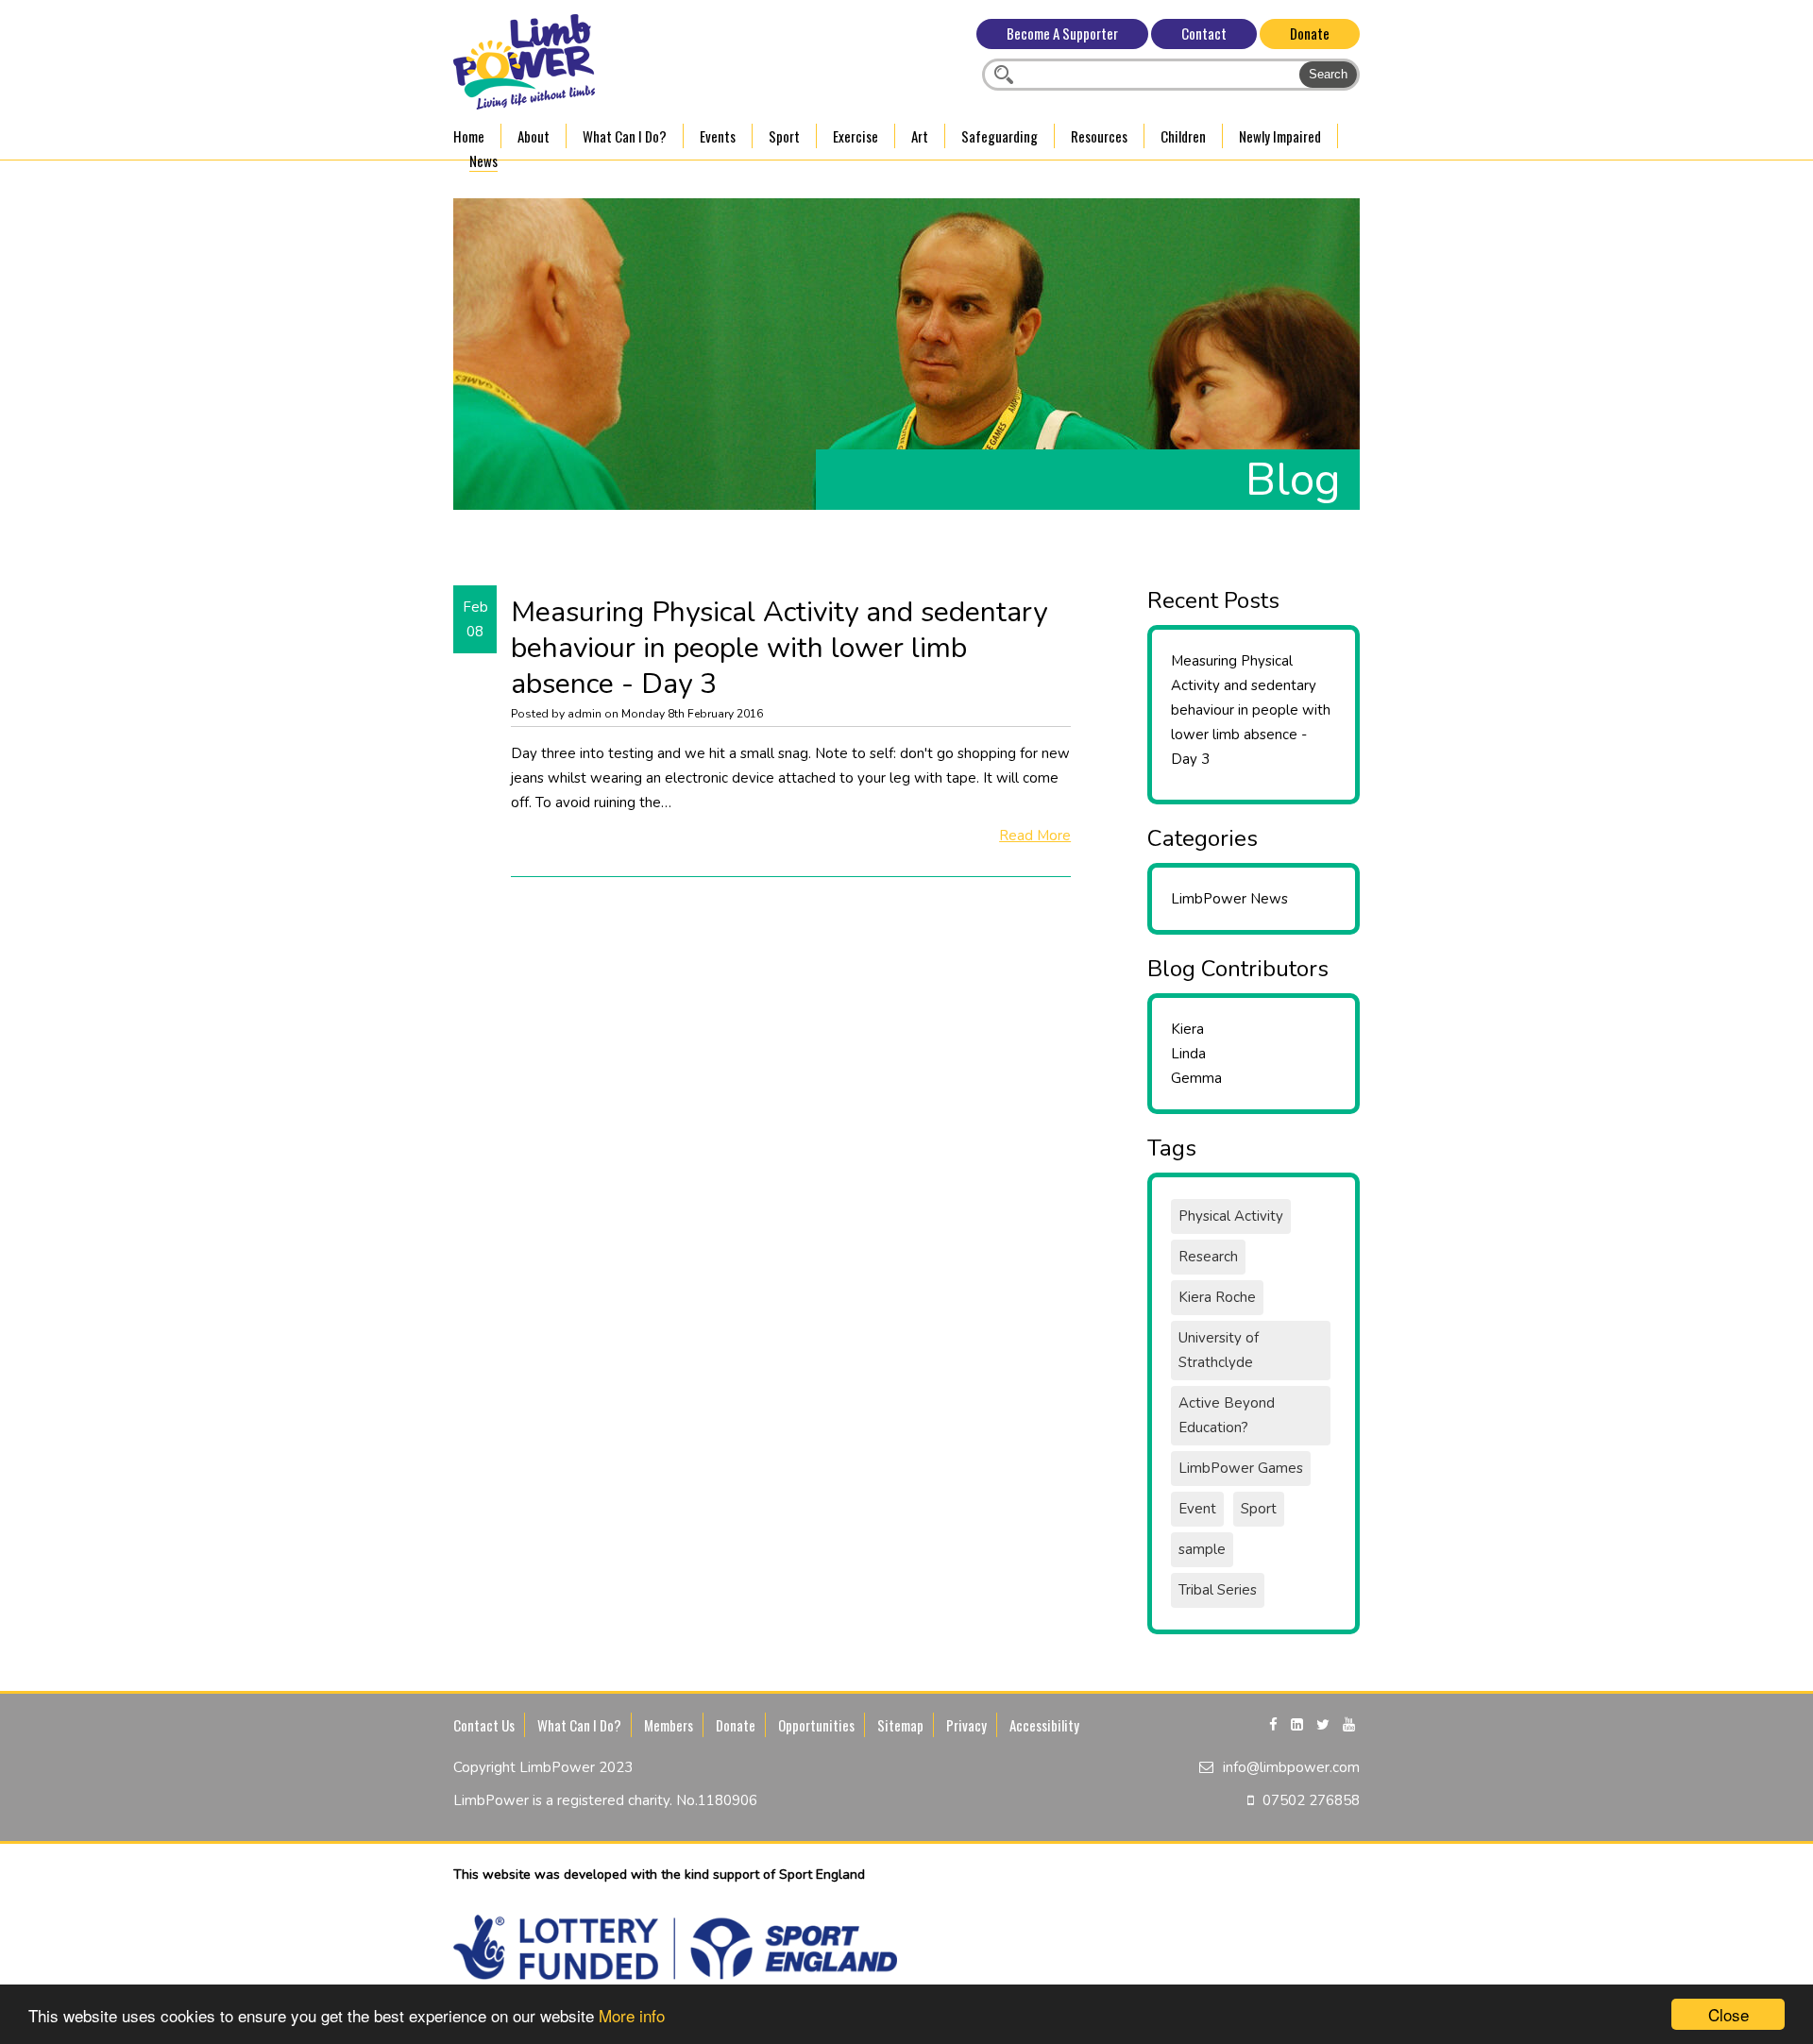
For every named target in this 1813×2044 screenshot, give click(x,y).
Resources (1099, 136)
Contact (1204, 33)
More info (632, 2015)
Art (920, 136)
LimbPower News (1229, 899)
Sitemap (900, 1725)
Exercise (856, 136)
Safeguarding (1000, 136)
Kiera (1187, 1029)
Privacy (966, 1725)
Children (1183, 136)
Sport (784, 136)
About (534, 136)
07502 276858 (1311, 1800)
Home (469, 136)
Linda (1188, 1054)
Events (718, 136)
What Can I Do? (625, 136)
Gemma (1196, 1078)
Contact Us (484, 1725)
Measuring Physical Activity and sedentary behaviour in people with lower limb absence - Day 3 (1251, 710)
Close (1728, 2014)
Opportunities (816, 1725)
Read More (1035, 836)
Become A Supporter (1062, 33)
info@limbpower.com (1291, 1767)
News (483, 160)
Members (669, 1725)
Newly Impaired (1280, 136)
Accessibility (1044, 1725)
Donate (1310, 33)
